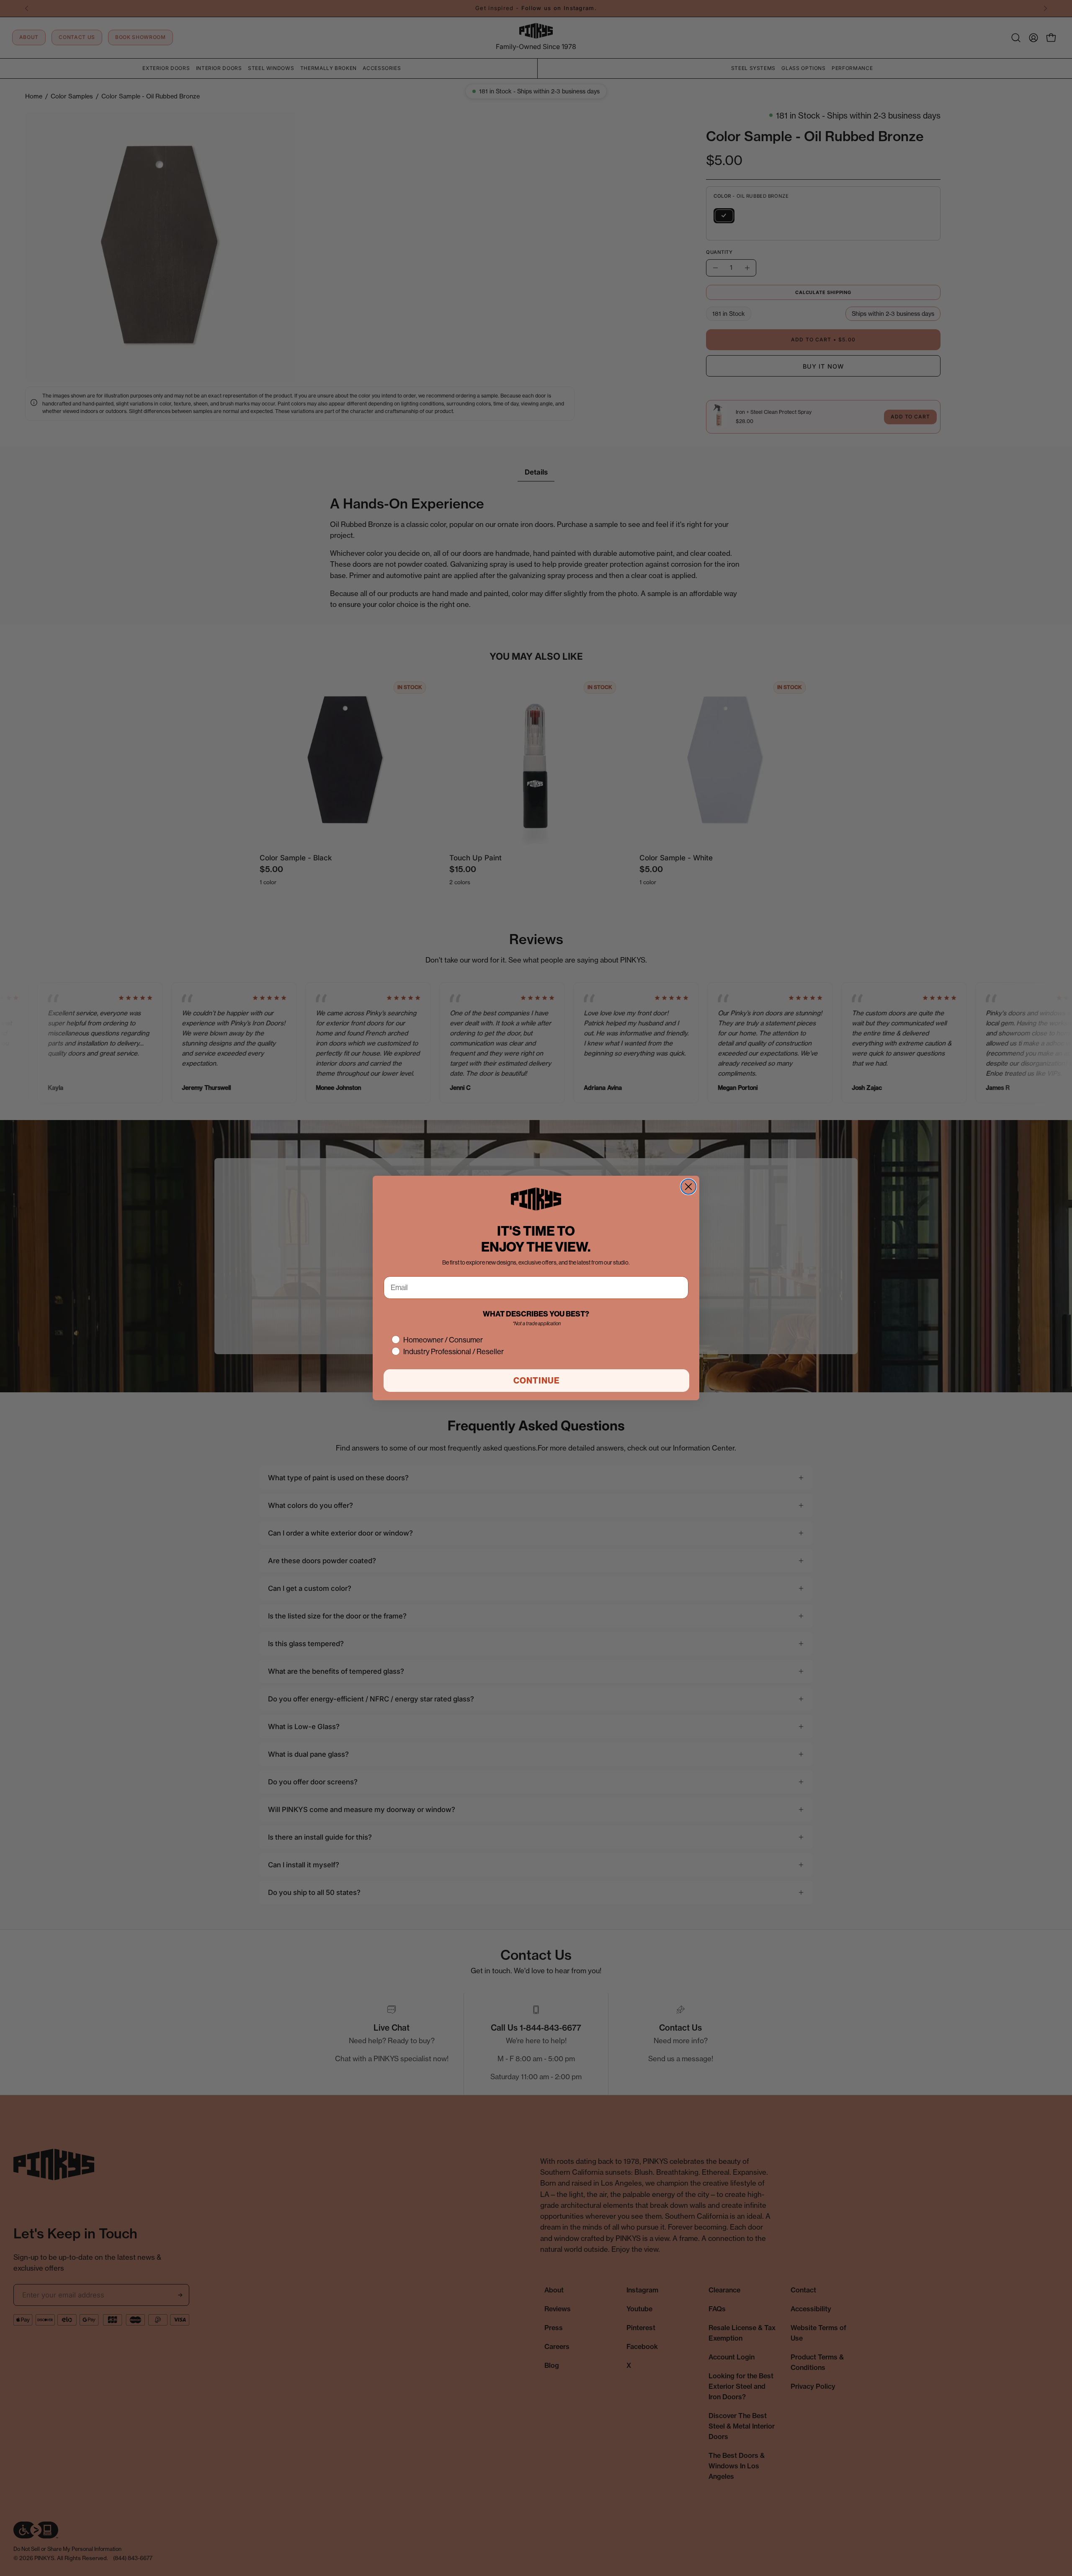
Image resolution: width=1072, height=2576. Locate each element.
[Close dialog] (688, 1187)
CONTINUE (537, 1381)
